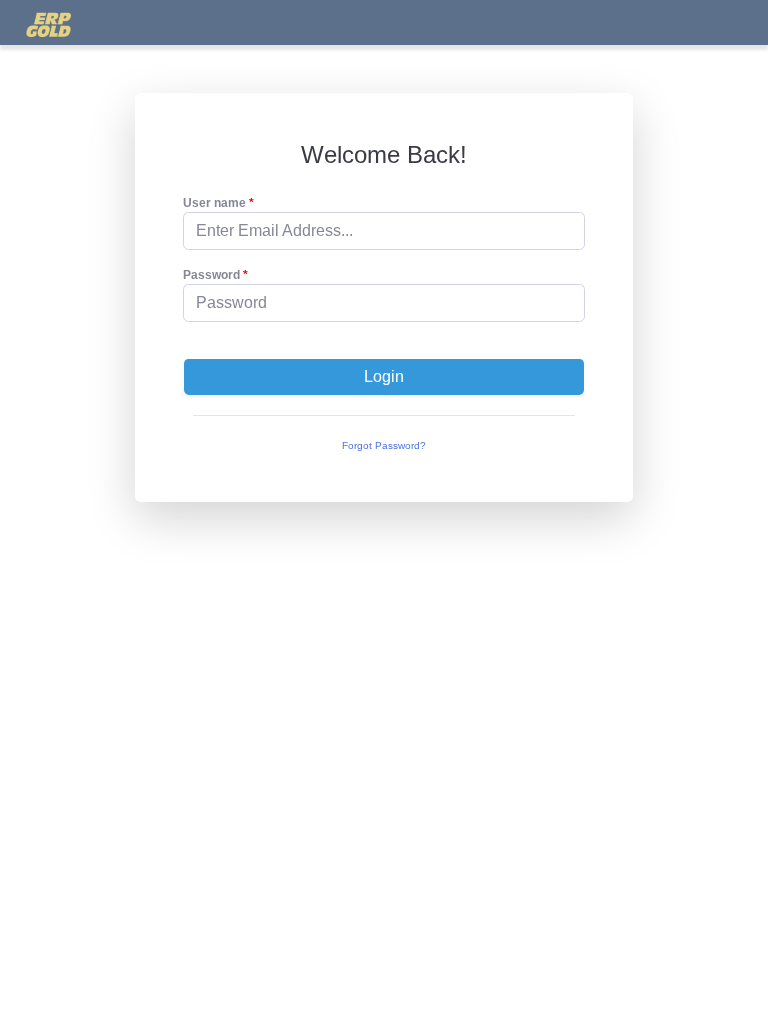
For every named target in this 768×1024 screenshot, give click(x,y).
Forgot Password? (384, 445)
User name (214, 203)
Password (211, 275)
